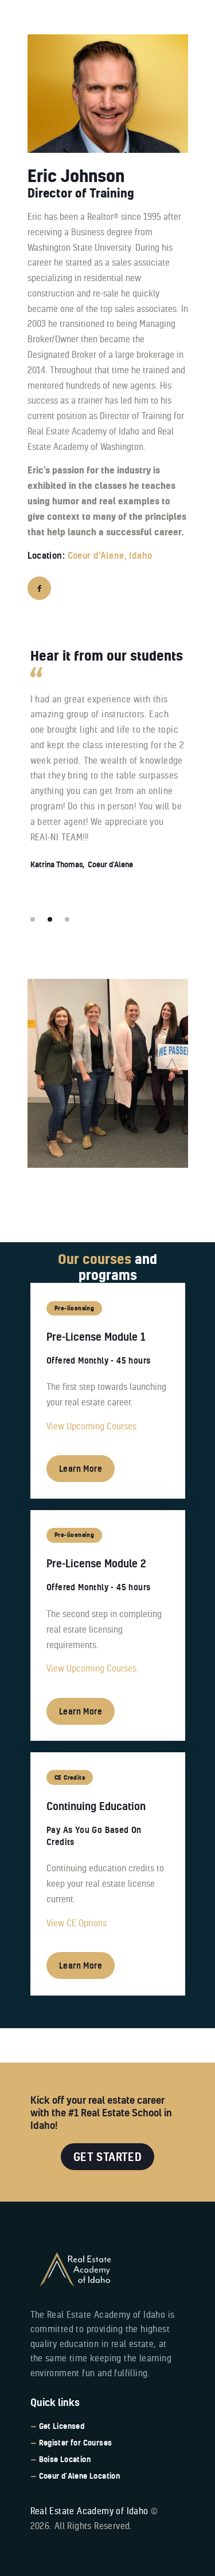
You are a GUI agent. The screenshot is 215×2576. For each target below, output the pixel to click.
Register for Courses (76, 2443)
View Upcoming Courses (91, 1426)
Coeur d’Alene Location (80, 2476)
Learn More (81, 1469)
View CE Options (77, 1923)
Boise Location (65, 2459)
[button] (33, 919)
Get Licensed (62, 2426)
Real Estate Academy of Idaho (89, 2511)
